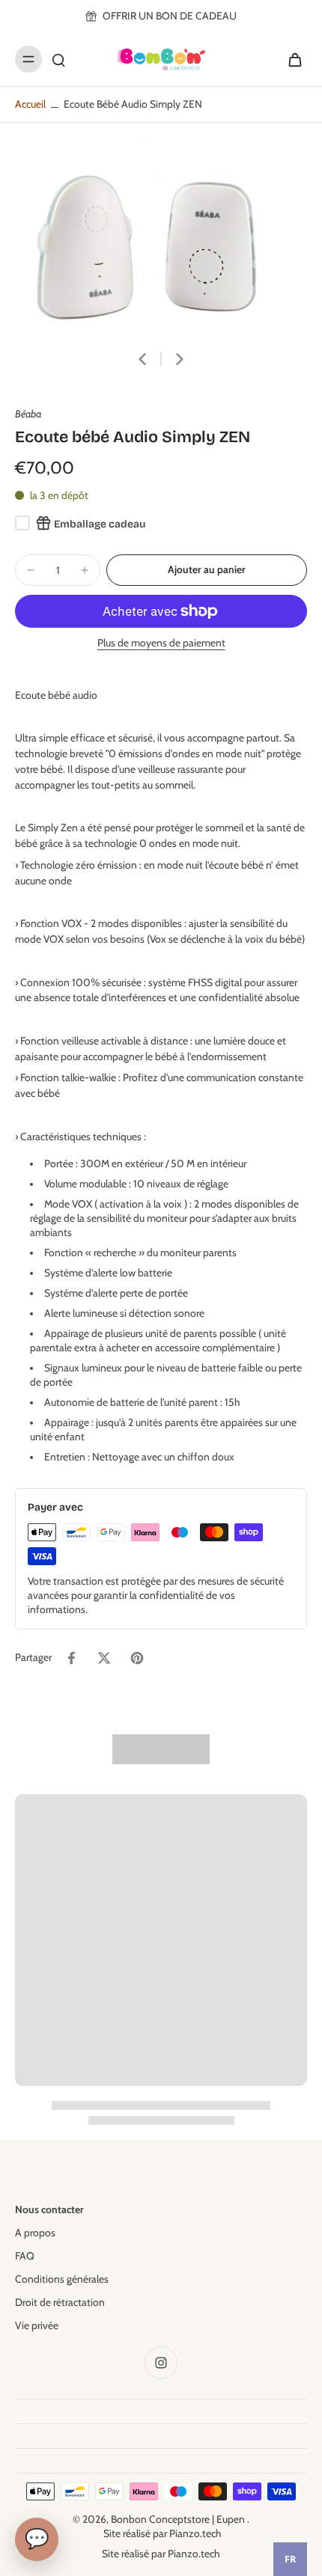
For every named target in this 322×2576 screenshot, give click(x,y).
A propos (35, 2233)
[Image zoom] (161, 235)
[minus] (31, 570)
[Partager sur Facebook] (71, 1658)
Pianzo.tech (195, 2533)
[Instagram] (161, 2363)
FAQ (25, 2256)
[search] (58, 59)
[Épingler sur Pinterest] (137, 1658)
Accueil (30, 104)
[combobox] (290, 2559)
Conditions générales (62, 2279)
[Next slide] (180, 359)
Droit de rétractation (60, 2302)
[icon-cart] (291, 59)
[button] (207, 570)
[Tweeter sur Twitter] (104, 1658)
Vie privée (37, 2325)
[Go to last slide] (142, 359)
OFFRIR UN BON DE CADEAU (170, 16)
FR (290, 2559)
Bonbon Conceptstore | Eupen (179, 2519)
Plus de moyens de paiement (161, 643)
